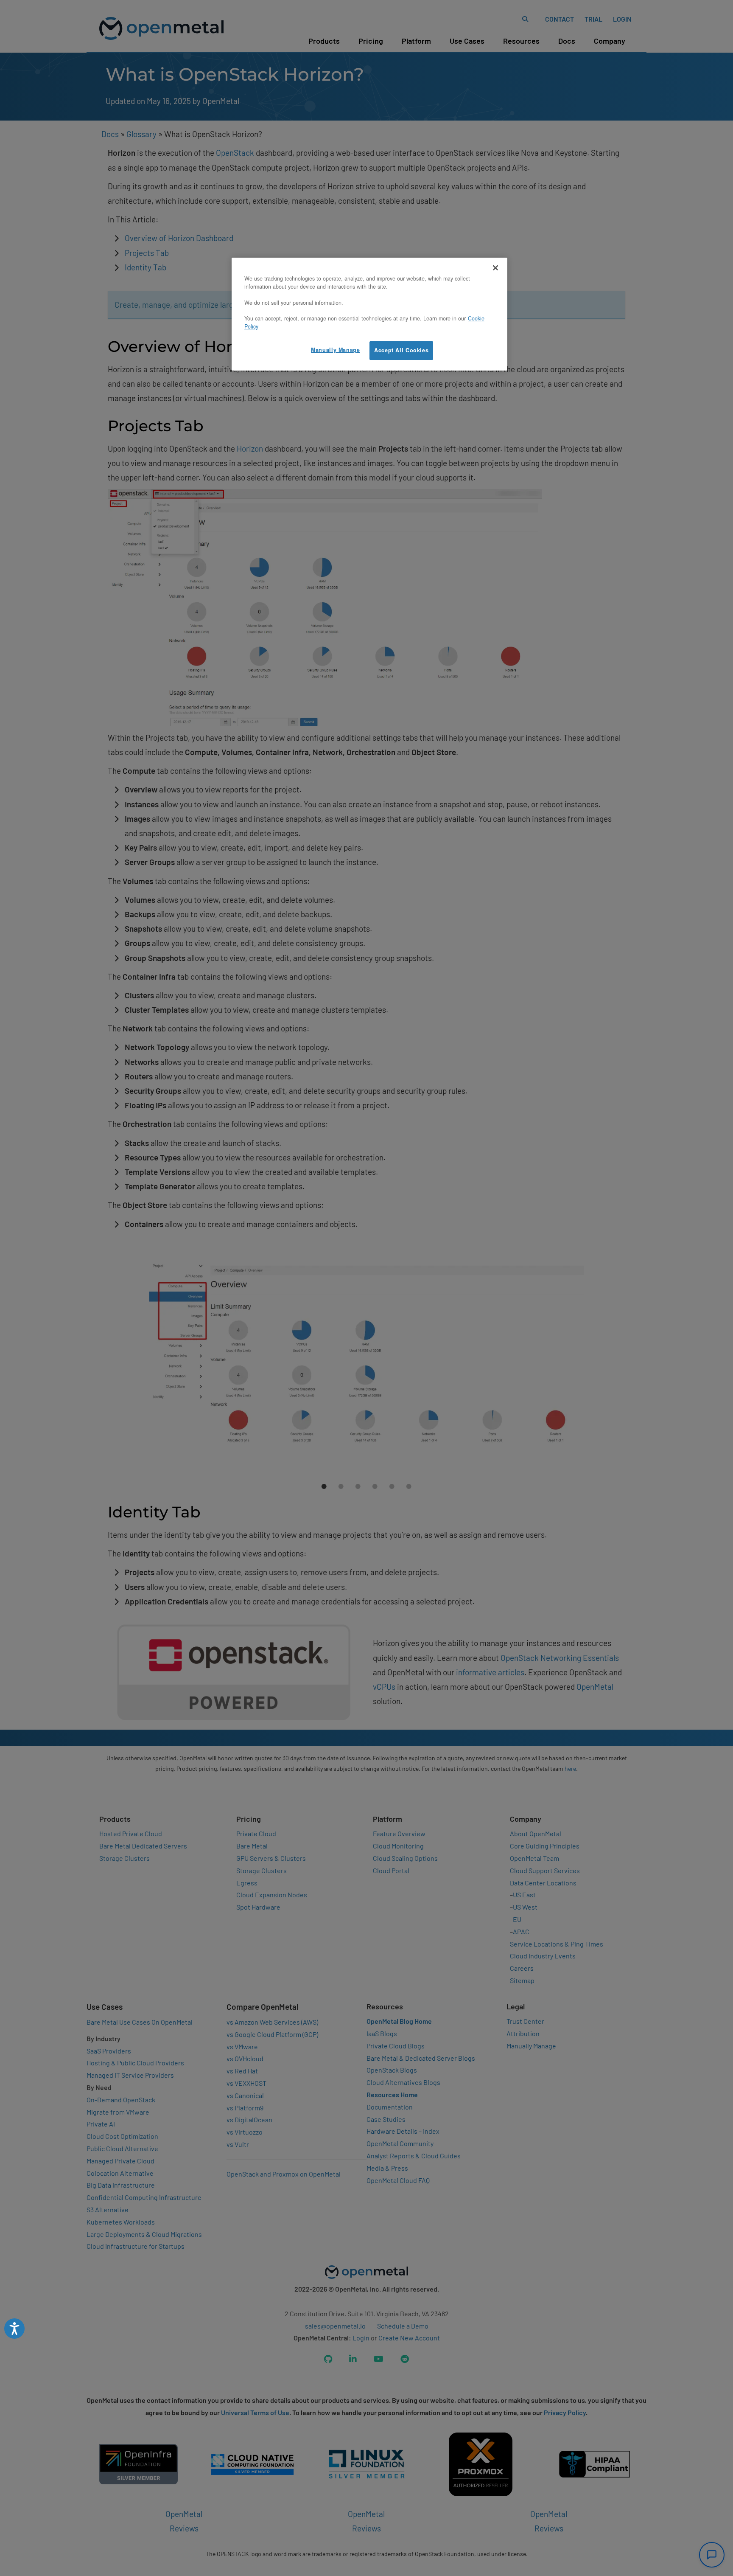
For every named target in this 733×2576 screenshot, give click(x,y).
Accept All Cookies (401, 350)
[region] (369, 314)
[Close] (495, 268)
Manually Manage (335, 350)
